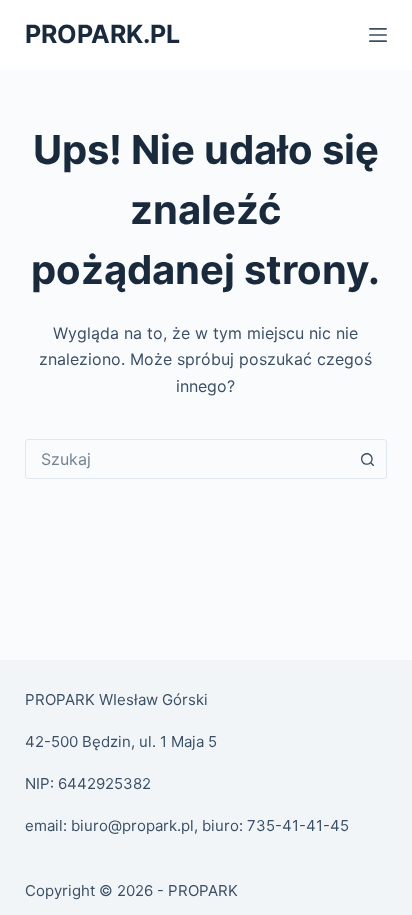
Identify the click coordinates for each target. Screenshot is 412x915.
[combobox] (187, 459)
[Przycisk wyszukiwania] (367, 459)
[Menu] (378, 35)
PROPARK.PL (102, 34)
